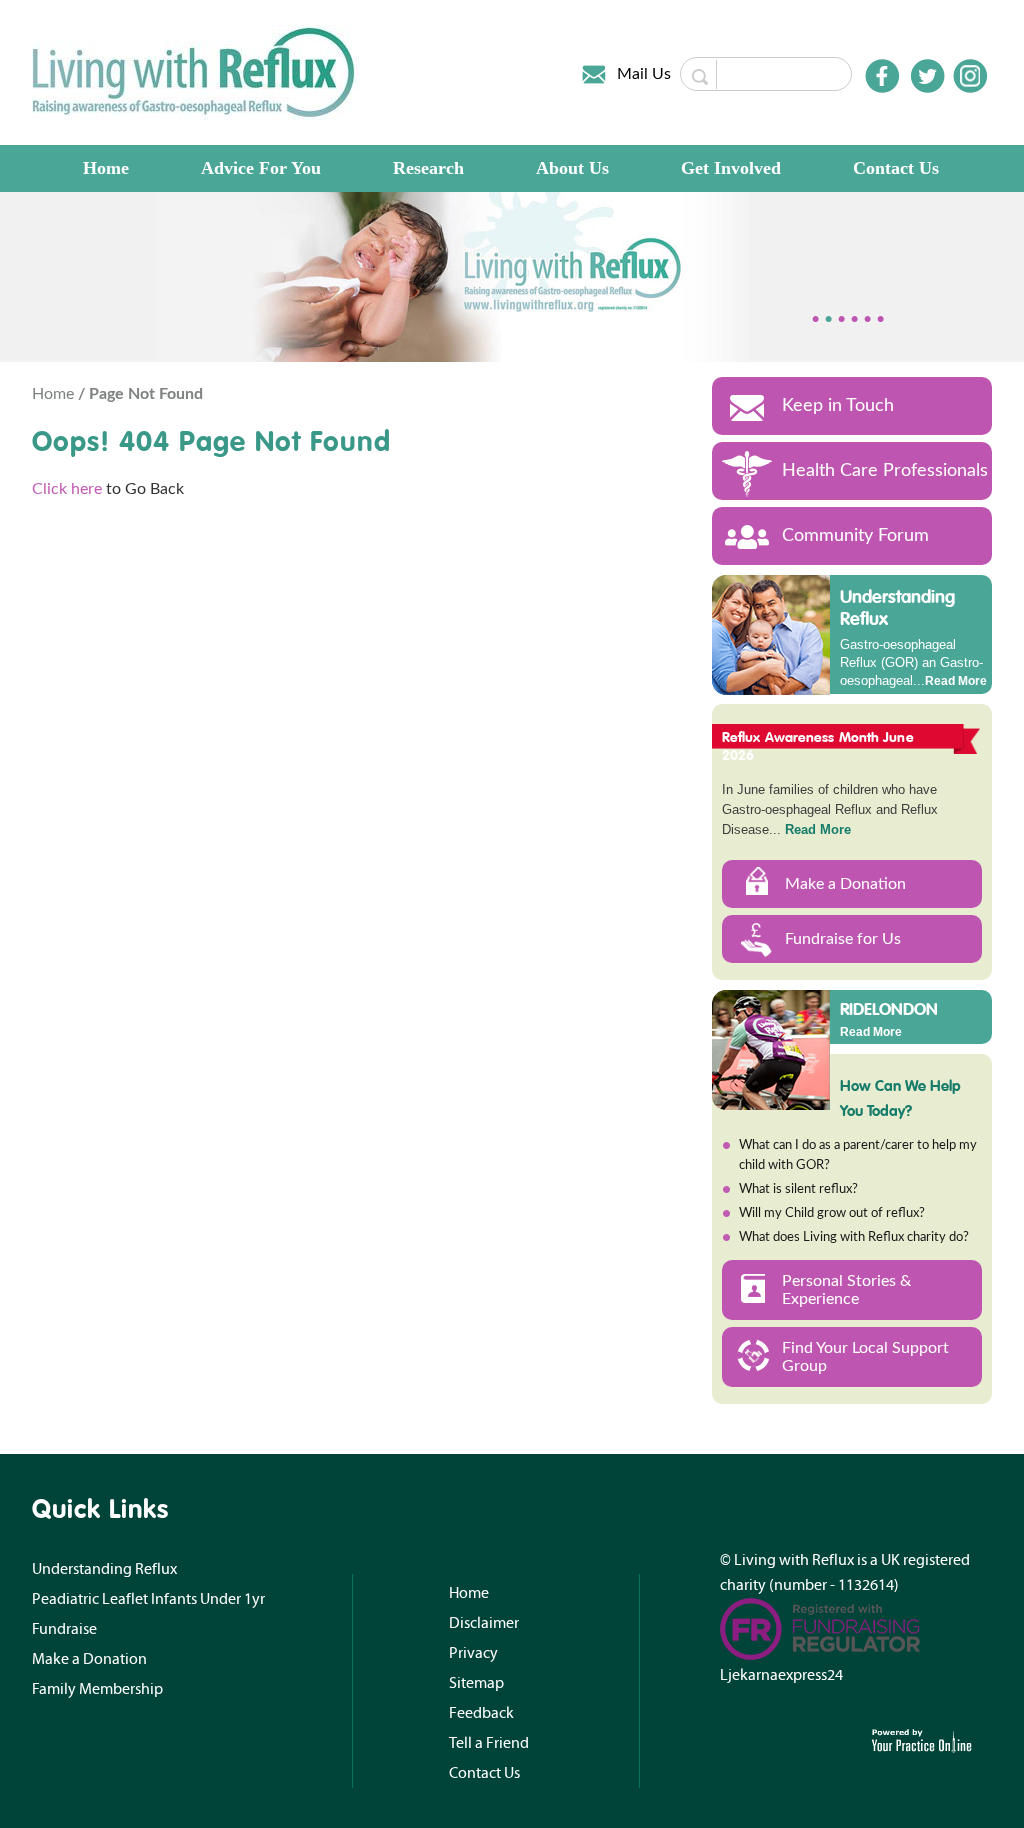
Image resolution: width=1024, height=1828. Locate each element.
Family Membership (97, 1689)
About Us (572, 168)
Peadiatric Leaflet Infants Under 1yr (148, 1599)
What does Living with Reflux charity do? (854, 1237)
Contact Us (896, 168)
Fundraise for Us (843, 939)
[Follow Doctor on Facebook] (882, 76)
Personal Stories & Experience (846, 1290)
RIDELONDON (889, 1008)
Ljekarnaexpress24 (781, 1675)
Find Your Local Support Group (865, 1357)
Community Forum (855, 536)
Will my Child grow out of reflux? (832, 1213)
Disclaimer (484, 1623)
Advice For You (261, 168)
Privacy (473, 1653)
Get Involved (731, 168)
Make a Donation (845, 884)
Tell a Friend (489, 1743)
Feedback (481, 1713)
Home (106, 168)
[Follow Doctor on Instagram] (970, 76)
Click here (67, 489)
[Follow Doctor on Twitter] (928, 76)
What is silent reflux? (798, 1189)
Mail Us (644, 74)
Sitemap (476, 1683)
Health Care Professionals (885, 471)
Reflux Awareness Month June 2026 (818, 746)
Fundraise (64, 1629)
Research (428, 168)
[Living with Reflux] (195, 72)
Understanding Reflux (897, 607)
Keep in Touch (838, 406)
